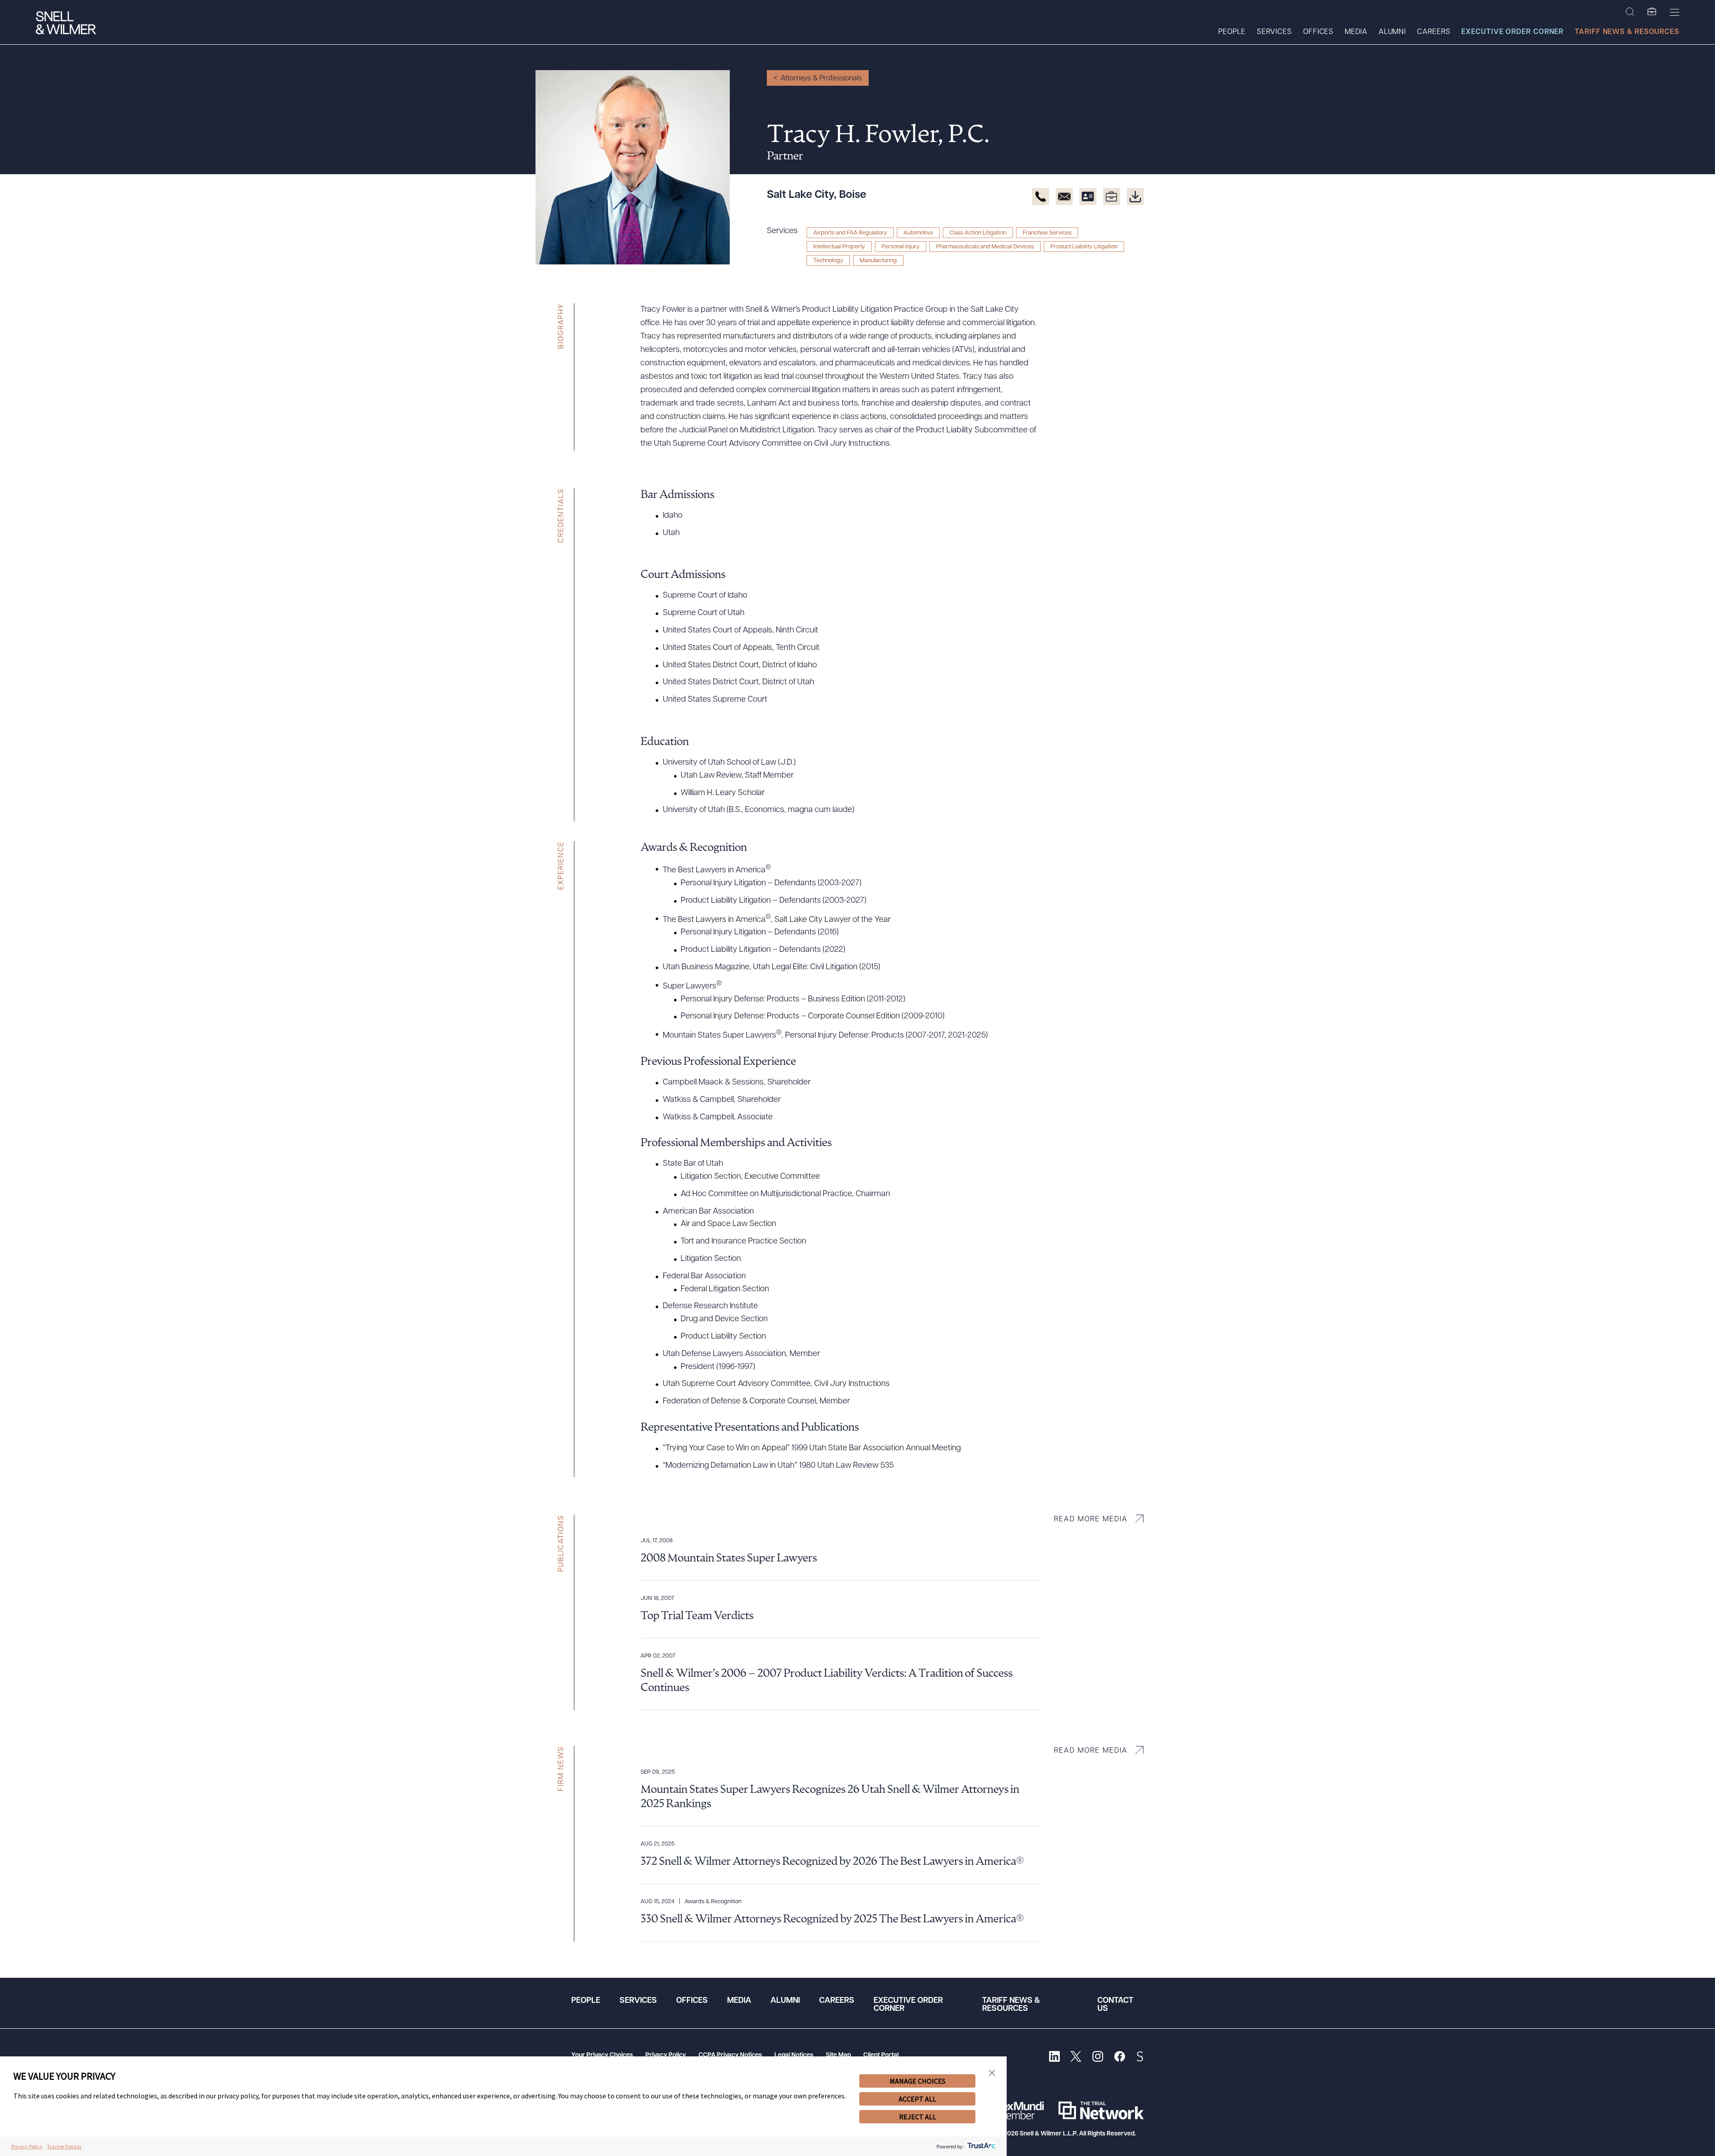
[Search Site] (1630, 12)
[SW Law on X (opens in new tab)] (1076, 2058)
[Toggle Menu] (1675, 12)
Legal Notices (794, 2055)
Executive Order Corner (1512, 32)
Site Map (838, 2055)
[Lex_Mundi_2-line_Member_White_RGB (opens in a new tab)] (1021, 2110)
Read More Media (1091, 1520)
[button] (992, 2073)
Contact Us (1115, 2005)
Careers (1434, 32)
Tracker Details (64, 2146)
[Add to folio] (1112, 197)
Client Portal (881, 2055)
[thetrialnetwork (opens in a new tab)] (1101, 2110)
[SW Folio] (1652, 12)
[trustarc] (981, 2146)
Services (1274, 32)
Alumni (1392, 32)
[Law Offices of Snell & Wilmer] (66, 24)
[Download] (1135, 197)
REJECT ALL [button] (918, 2117)
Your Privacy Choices (602, 2055)
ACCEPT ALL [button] (917, 2099)
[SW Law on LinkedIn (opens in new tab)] (1054, 2058)
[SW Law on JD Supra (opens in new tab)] (1140, 2058)
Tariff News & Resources (1627, 32)
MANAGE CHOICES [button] (918, 2081)
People (1232, 32)
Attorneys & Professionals (821, 79)
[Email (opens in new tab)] (1064, 197)
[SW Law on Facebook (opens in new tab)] (1119, 2058)
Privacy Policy (666, 2055)
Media (1356, 32)
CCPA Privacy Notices (730, 2055)
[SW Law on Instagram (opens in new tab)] (1098, 2058)
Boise (853, 195)
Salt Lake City (800, 195)
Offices (1318, 32)
